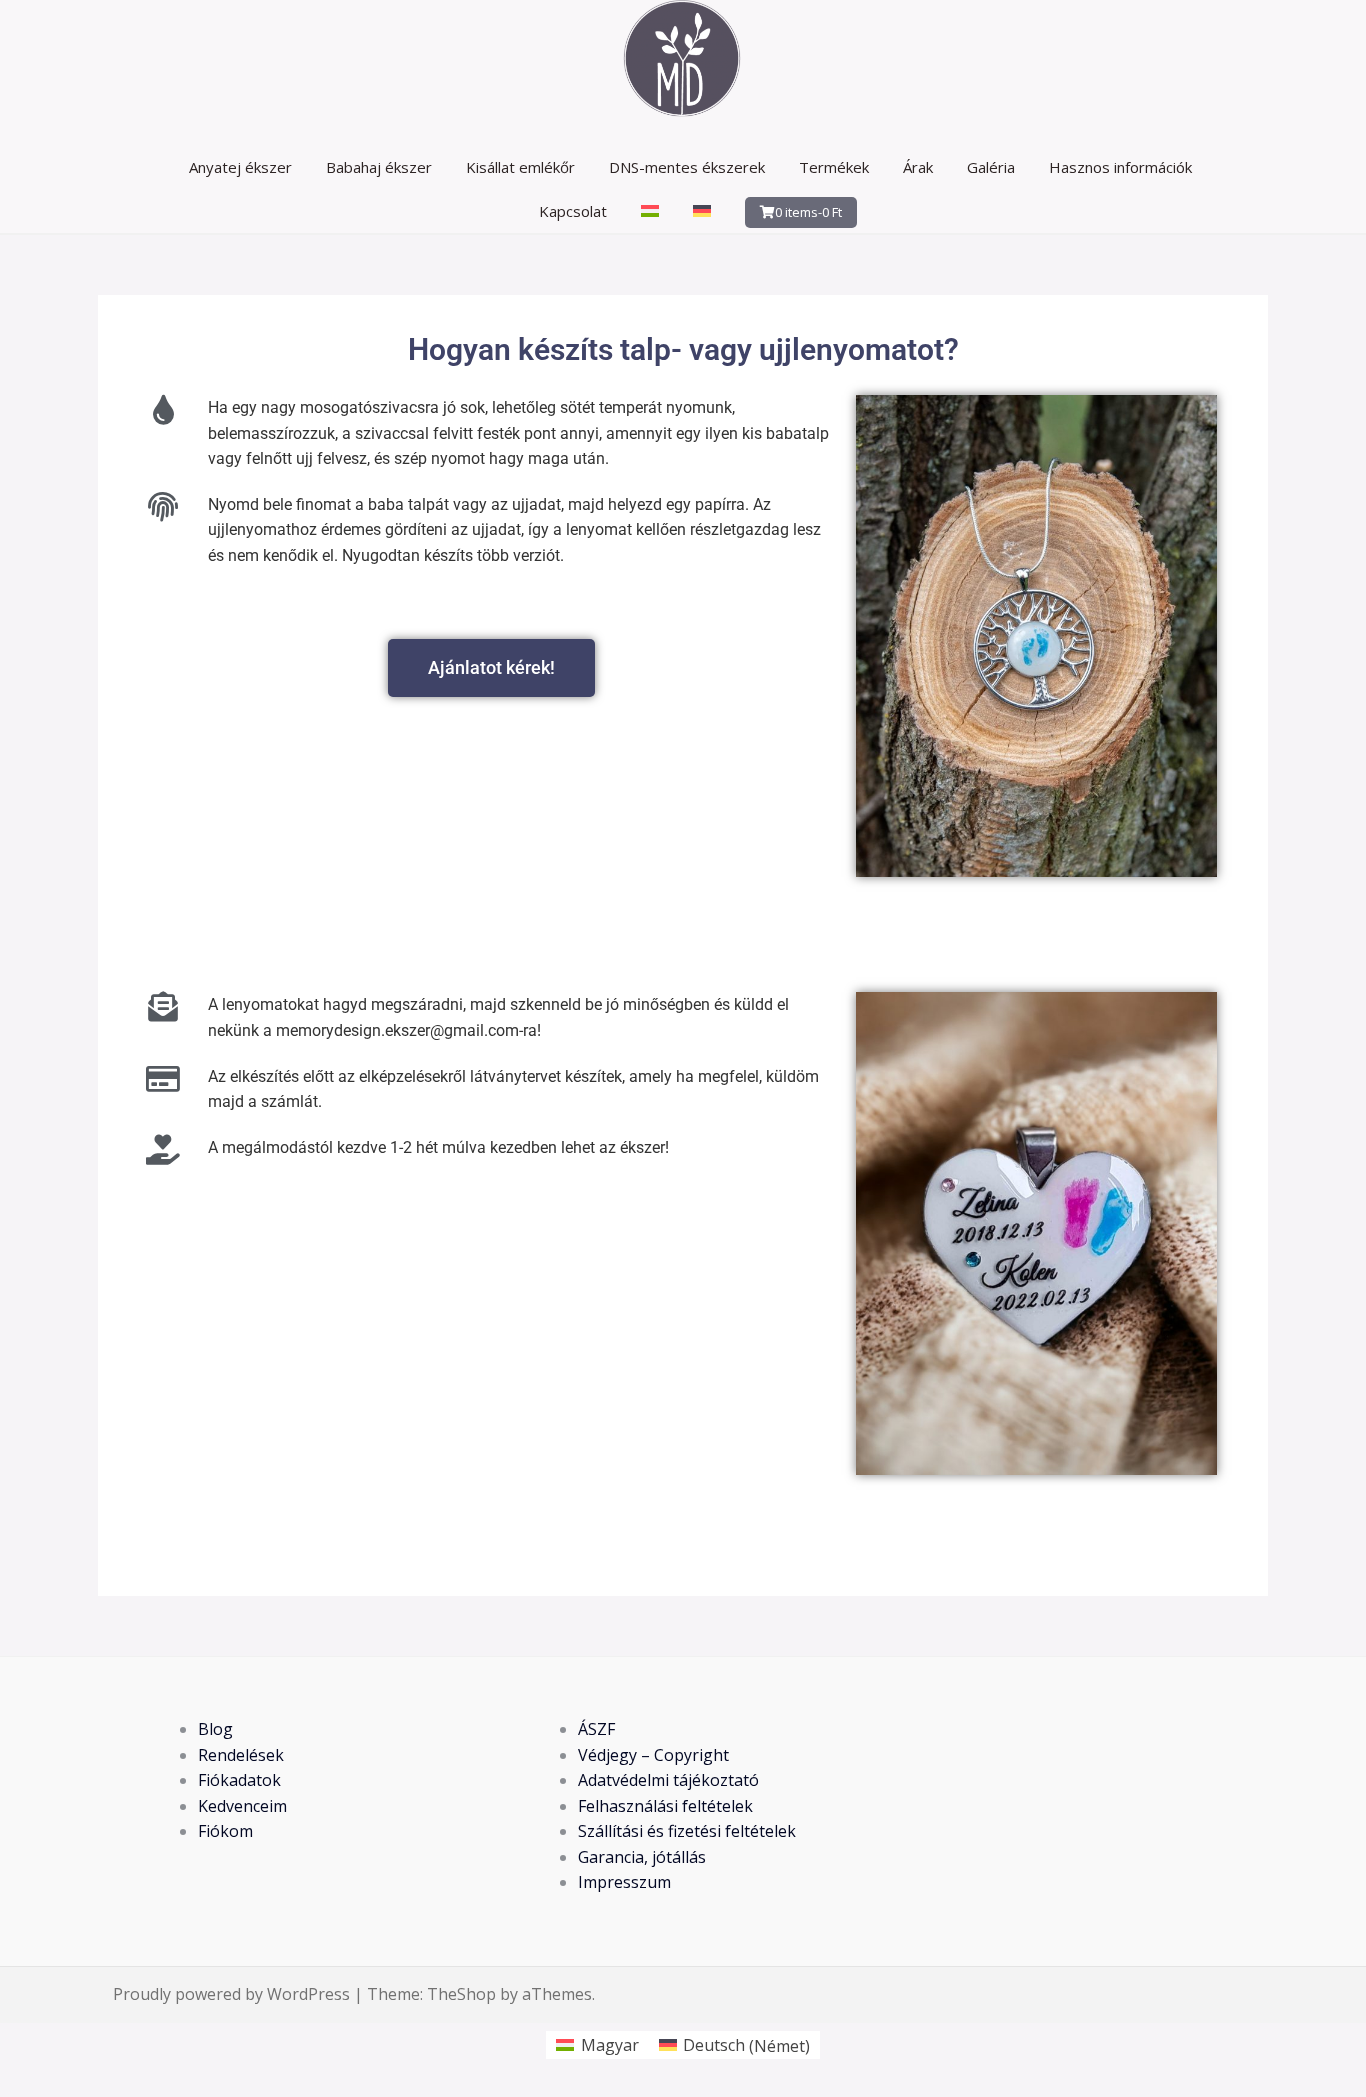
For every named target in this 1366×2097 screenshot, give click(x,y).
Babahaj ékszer (379, 167)
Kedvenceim (242, 1806)
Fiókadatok (239, 1780)
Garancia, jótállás (642, 1857)
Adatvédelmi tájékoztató (668, 1780)
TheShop (461, 1994)
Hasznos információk (1120, 167)
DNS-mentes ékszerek (687, 167)
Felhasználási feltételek (665, 1806)
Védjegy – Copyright (653, 1755)
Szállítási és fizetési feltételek (687, 1831)
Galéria (991, 167)
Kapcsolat (573, 211)
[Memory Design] (683, 63)
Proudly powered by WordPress (231, 1994)
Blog (215, 1729)
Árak (918, 167)
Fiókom (225, 1831)
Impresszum (624, 1882)
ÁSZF (596, 1729)
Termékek (834, 167)
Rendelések (241, 1755)
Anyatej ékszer (240, 167)
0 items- (808, 212)
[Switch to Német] (702, 211)
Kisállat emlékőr (520, 167)
